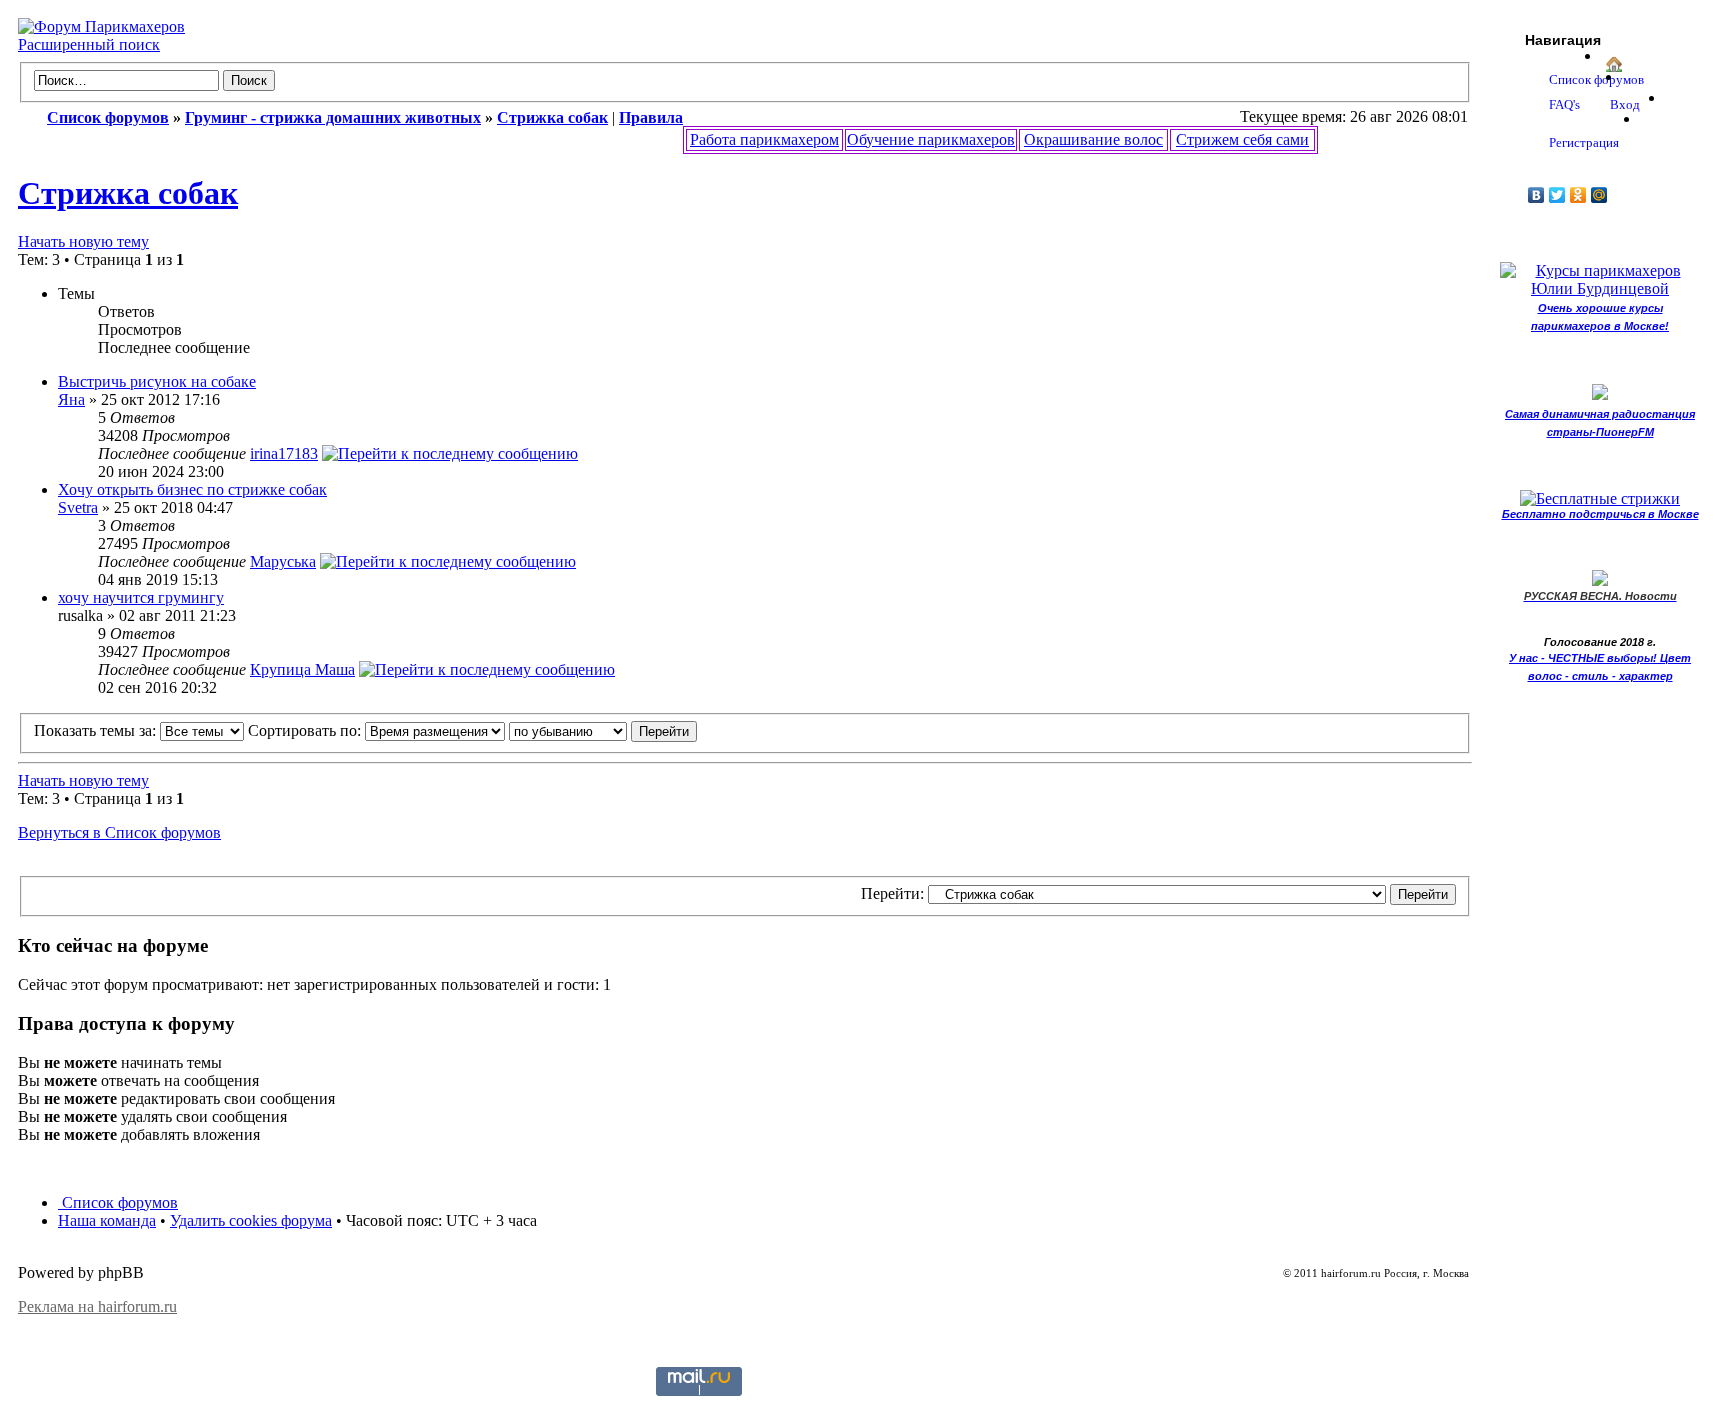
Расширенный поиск (89, 44)
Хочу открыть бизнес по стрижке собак (192, 489)
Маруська (283, 561)
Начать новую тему (83, 241)
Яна (71, 399)
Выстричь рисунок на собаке (157, 381)
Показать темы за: (97, 730)
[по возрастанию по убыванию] (603, 730)
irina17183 (284, 453)
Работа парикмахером (764, 139)
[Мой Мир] (1599, 195)
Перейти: (892, 893)
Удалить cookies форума (251, 1220)
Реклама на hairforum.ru (97, 1306)
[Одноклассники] (1578, 195)
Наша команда (107, 1220)
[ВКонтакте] (1536, 195)
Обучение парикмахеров (931, 139)
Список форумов (118, 1202)
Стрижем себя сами (1242, 139)
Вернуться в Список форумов (119, 832)
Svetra (78, 507)
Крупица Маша (302, 669)
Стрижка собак (128, 193)
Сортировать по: (306, 730)
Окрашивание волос (1093, 139)
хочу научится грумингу (141, 597)
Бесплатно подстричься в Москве (1600, 514)
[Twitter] (1557, 195)
